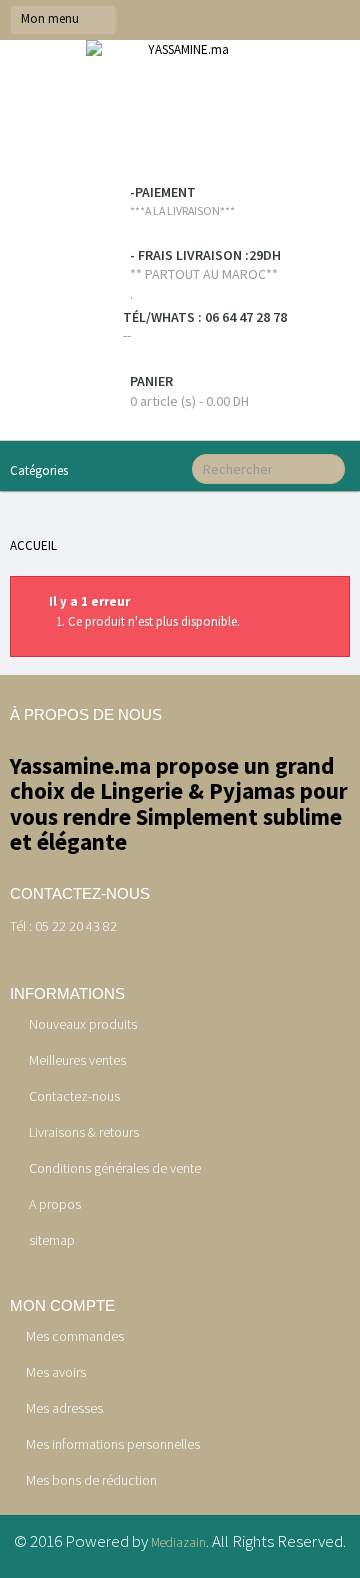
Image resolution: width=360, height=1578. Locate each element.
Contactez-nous (73, 1096)
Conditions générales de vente (113, 1168)
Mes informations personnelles (113, 1444)
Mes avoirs (56, 1372)
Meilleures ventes (76, 1060)
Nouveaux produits (81, 1024)
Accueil (33, 545)
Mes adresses (64, 1408)
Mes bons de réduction (91, 1480)
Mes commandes (75, 1336)
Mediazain (178, 1542)
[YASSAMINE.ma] (180, 112)
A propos (53, 1204)
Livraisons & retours (82, 1132)
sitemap (50, 1240)
